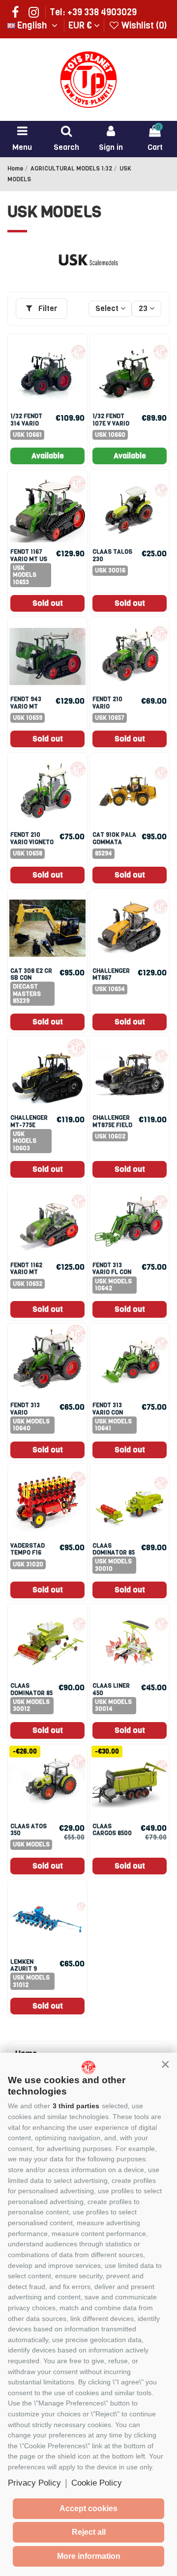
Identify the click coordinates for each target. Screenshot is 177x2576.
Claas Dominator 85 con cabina (31, 1693)
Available (48, 456)
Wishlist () (143, 26)
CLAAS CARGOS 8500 (112, 1830)
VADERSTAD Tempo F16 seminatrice (30, 1553)
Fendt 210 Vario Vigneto (32, 838)
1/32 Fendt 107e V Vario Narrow (111, 423)
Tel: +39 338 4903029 (93, 12)
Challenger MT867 (111, 974)
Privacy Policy (34, 2483)
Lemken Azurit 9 (24, 1965)
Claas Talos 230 (112, 555)
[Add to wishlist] (78, 351)
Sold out (48, 603)
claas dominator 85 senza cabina (114, 1553)
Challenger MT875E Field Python (112, 1125)
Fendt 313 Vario (25, 1409)
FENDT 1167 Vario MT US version (29, 559)
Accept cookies (88, 2508)
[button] (165, 2065)
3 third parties (76, 2106)
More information (89, 2556)
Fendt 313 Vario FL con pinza (112, 1272)
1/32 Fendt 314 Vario (26, 420)
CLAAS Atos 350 (29, 1830)
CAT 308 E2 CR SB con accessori (31, 978)
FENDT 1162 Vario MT (26, 1269)
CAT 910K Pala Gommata (114, 838)
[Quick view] (78, 369)
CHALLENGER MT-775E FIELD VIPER (29, 1125)
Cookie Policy (97, 2483)
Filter (47, 308)
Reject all (89, 2532)
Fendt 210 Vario (107, 703)
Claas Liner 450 (111, 1689)
